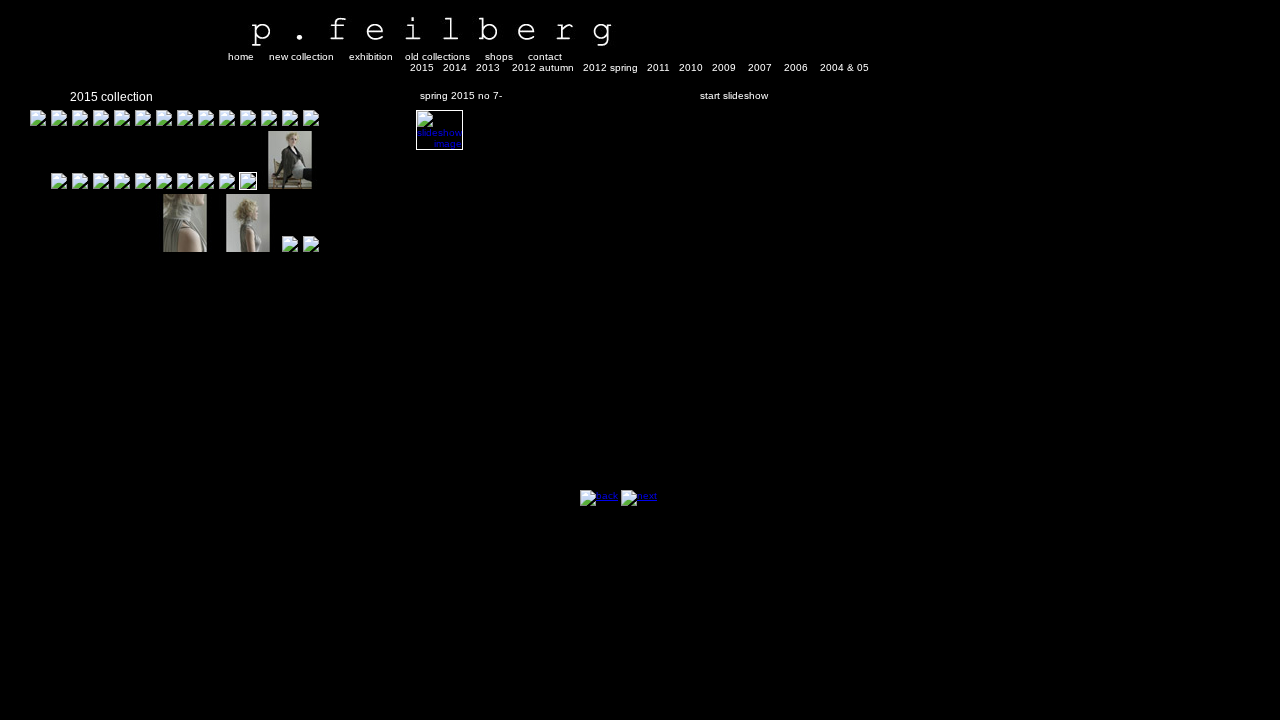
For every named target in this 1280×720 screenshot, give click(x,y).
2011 (658, 67)
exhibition (371, 56)
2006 (796, 67)
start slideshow (734, 95)
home (241, 56)
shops (499, 56)
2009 (724, 67)
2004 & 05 (844, 67)
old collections (437, 56)
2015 (422, 67)
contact (545, 56)
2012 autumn (543, 67)
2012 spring (610, 67)
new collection (301, 56)
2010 (691, 67)
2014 (455, 67)
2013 (488, 67)
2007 (760, 67)
